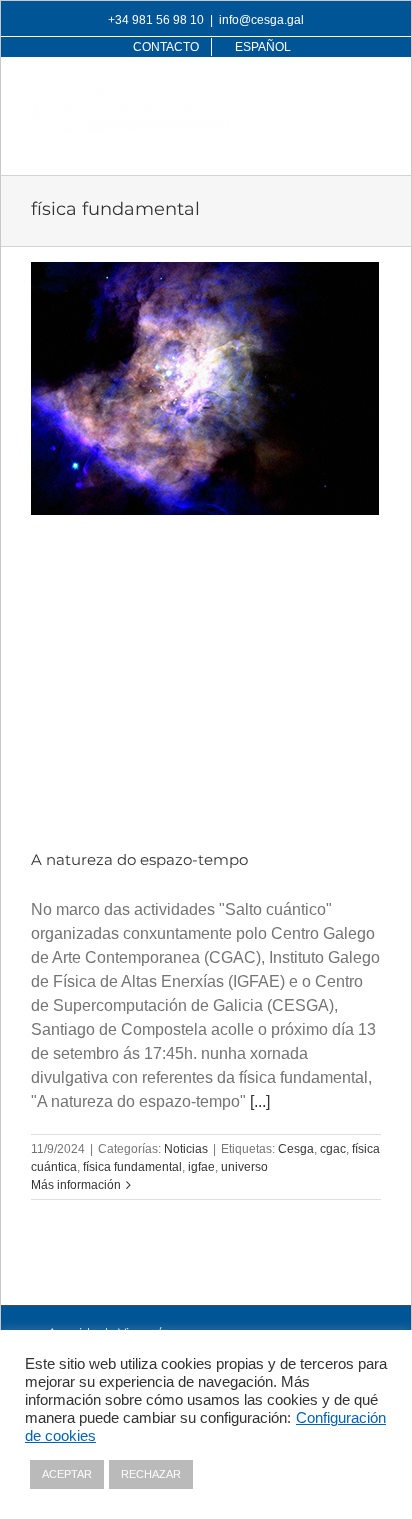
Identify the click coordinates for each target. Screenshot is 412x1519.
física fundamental (132, 1167)
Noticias (186, 1149)
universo (244, 1167)
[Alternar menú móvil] (370, 97)
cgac (333, 1149)
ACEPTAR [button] (67, 1474)
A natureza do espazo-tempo (139, 859)
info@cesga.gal (261, 20)
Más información (76, 1185)
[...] (260, 1101)
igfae (201, 1167)
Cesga (296, 1149)
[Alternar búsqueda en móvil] (330, 97)
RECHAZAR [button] (151, 1474)
